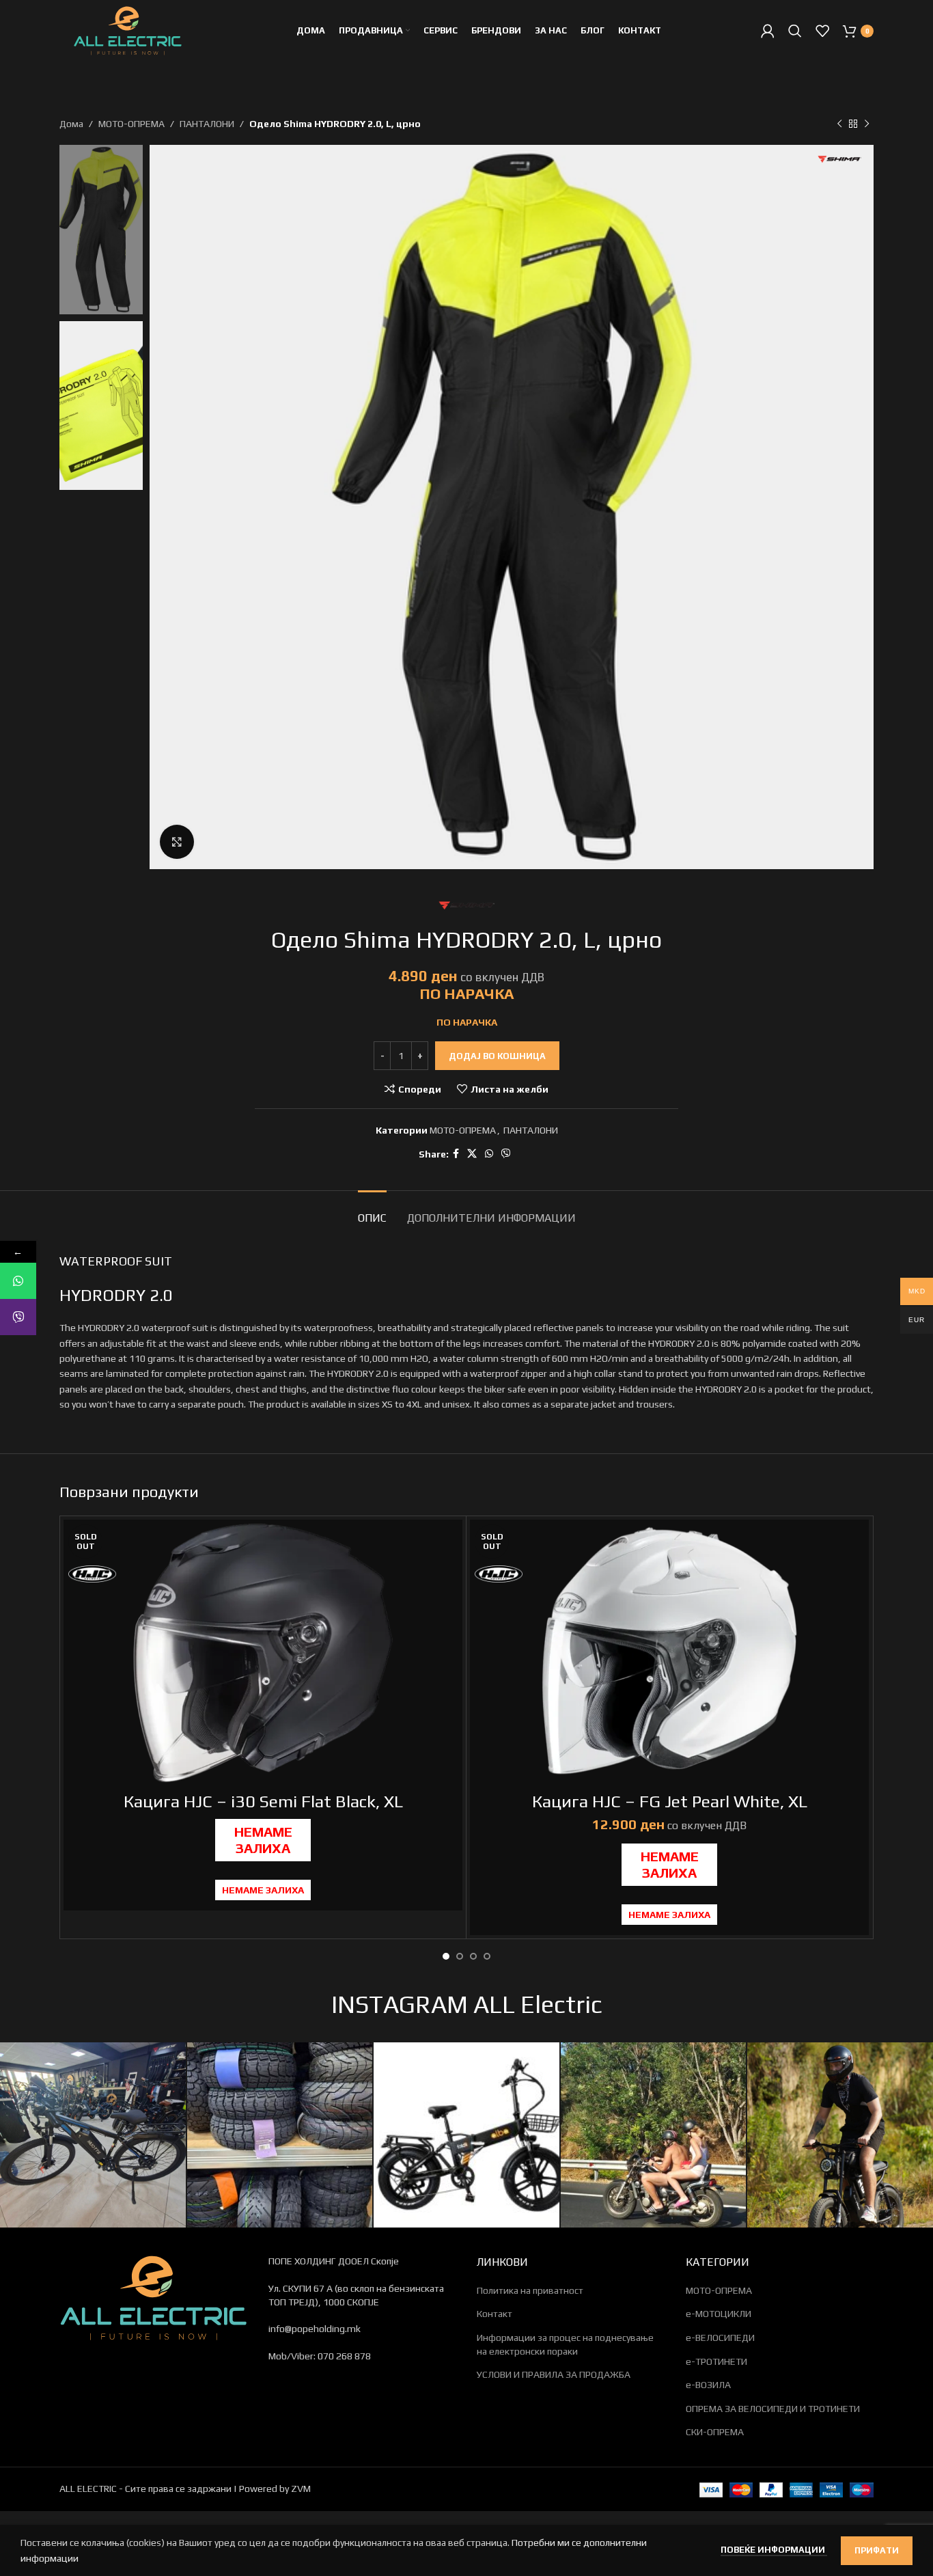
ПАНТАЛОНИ (207, 124)
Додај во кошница (497, 1056)
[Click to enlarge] (177, 842)
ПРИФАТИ (877, 2550)
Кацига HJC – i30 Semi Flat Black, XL (263, 1801)
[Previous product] (839, 124)
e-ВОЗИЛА (708, 2385)
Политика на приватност (530, 2290)
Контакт (495, 2314)
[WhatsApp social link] (489, 1154)
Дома (71, 124)
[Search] (795, 31)
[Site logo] (128, 29)
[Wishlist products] (822, 31)
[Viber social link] (506, 1154)
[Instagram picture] (93, 2135)
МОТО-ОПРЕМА (131, 124)
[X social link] (472, 1154)
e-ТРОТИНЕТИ (716, 2361)
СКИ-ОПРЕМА (715, 2432)
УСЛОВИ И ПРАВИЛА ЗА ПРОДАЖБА (554, 2374)
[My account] (768, 31)
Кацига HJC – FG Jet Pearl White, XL (670, 1801)
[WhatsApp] (18, 1281)
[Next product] (867, 124)
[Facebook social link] (456, 1154)
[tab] (372, 1211)
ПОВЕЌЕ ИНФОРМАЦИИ (774, 2550)
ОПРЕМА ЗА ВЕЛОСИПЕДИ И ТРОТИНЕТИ (773, 2409)
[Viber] (18, 1317)
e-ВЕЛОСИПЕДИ (720, 2338)
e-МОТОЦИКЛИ (719, 2314)
